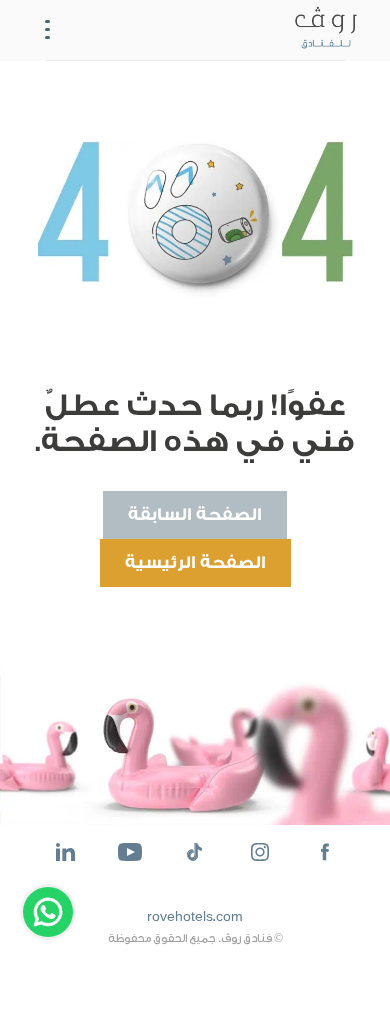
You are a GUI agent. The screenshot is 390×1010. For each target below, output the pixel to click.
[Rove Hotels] (322, 30)
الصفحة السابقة (195, 514)
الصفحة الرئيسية (195, 562)
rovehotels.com (195, 917)
